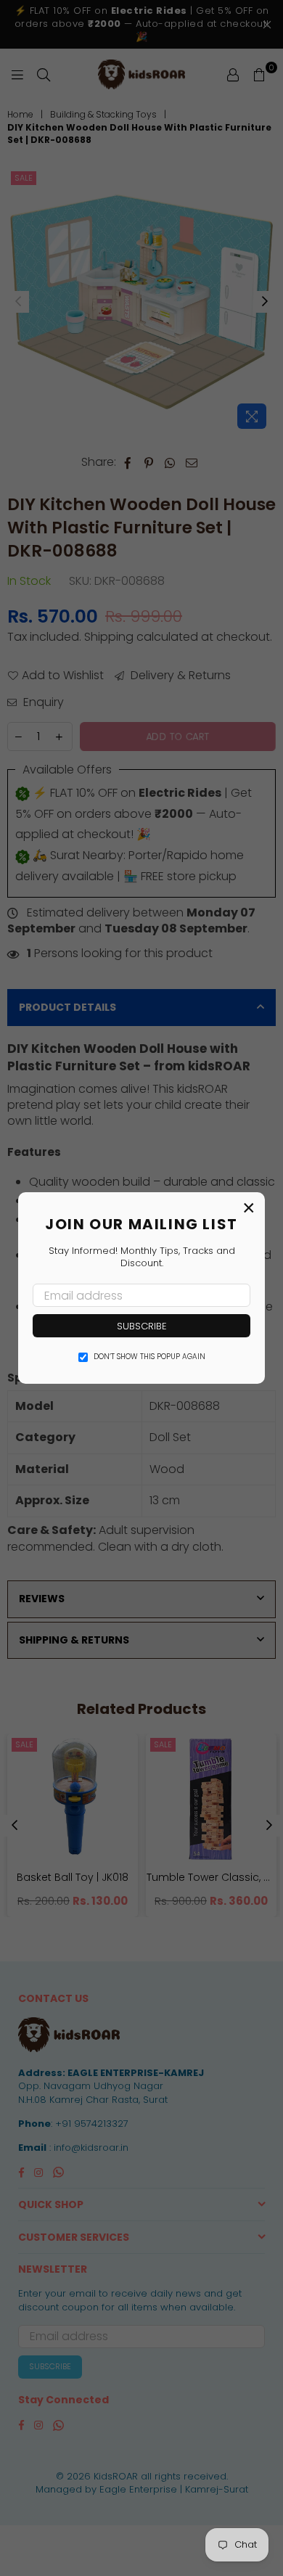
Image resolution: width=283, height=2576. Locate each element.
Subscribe (142, 1326)
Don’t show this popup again (149, 1357)
